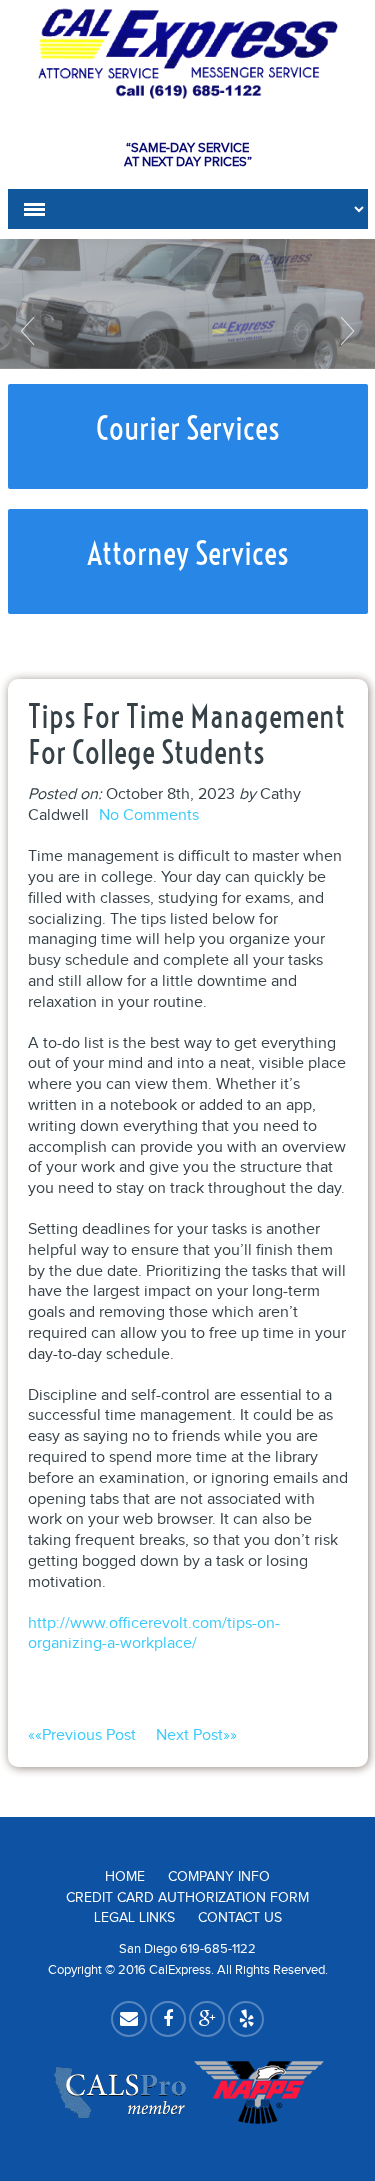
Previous (30, 331)
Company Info (219, 1877)
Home (125, 1877)
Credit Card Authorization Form (187, 1898)
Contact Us (240, 1918)
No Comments (149, 815)
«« (82, 1735)
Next (345, 331)
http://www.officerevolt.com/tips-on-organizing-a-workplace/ (154, 1634)
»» (196, 1735)
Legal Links (134, 1918)
